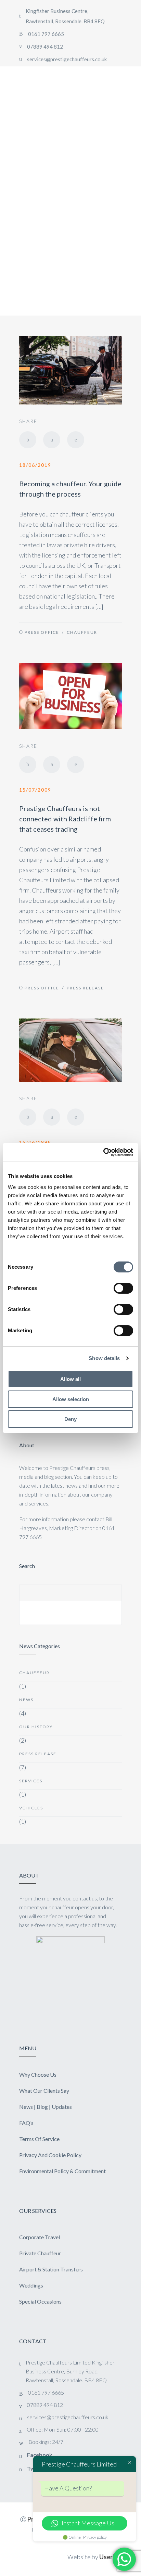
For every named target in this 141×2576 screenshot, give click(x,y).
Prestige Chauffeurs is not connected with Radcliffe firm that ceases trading (65, 819)
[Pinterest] (76, 440)
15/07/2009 (35, 790)
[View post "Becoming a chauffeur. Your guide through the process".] (70, 370)
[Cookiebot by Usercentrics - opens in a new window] (103, 1152)
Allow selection (71, 1399)
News (26, 1700)
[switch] (123, 1288)
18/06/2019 (35, 465)
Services (31, 1781)
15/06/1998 (35, 1142)
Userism (111, 2557)
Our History (36, 1727)
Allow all (70, 1379)
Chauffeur (82, 632)
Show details (104, 1358)
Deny (70, 1419)
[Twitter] (52, 440)
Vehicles (31, 1808)
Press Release (85, 988)
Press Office (42, 632)
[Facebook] (28, 440)
